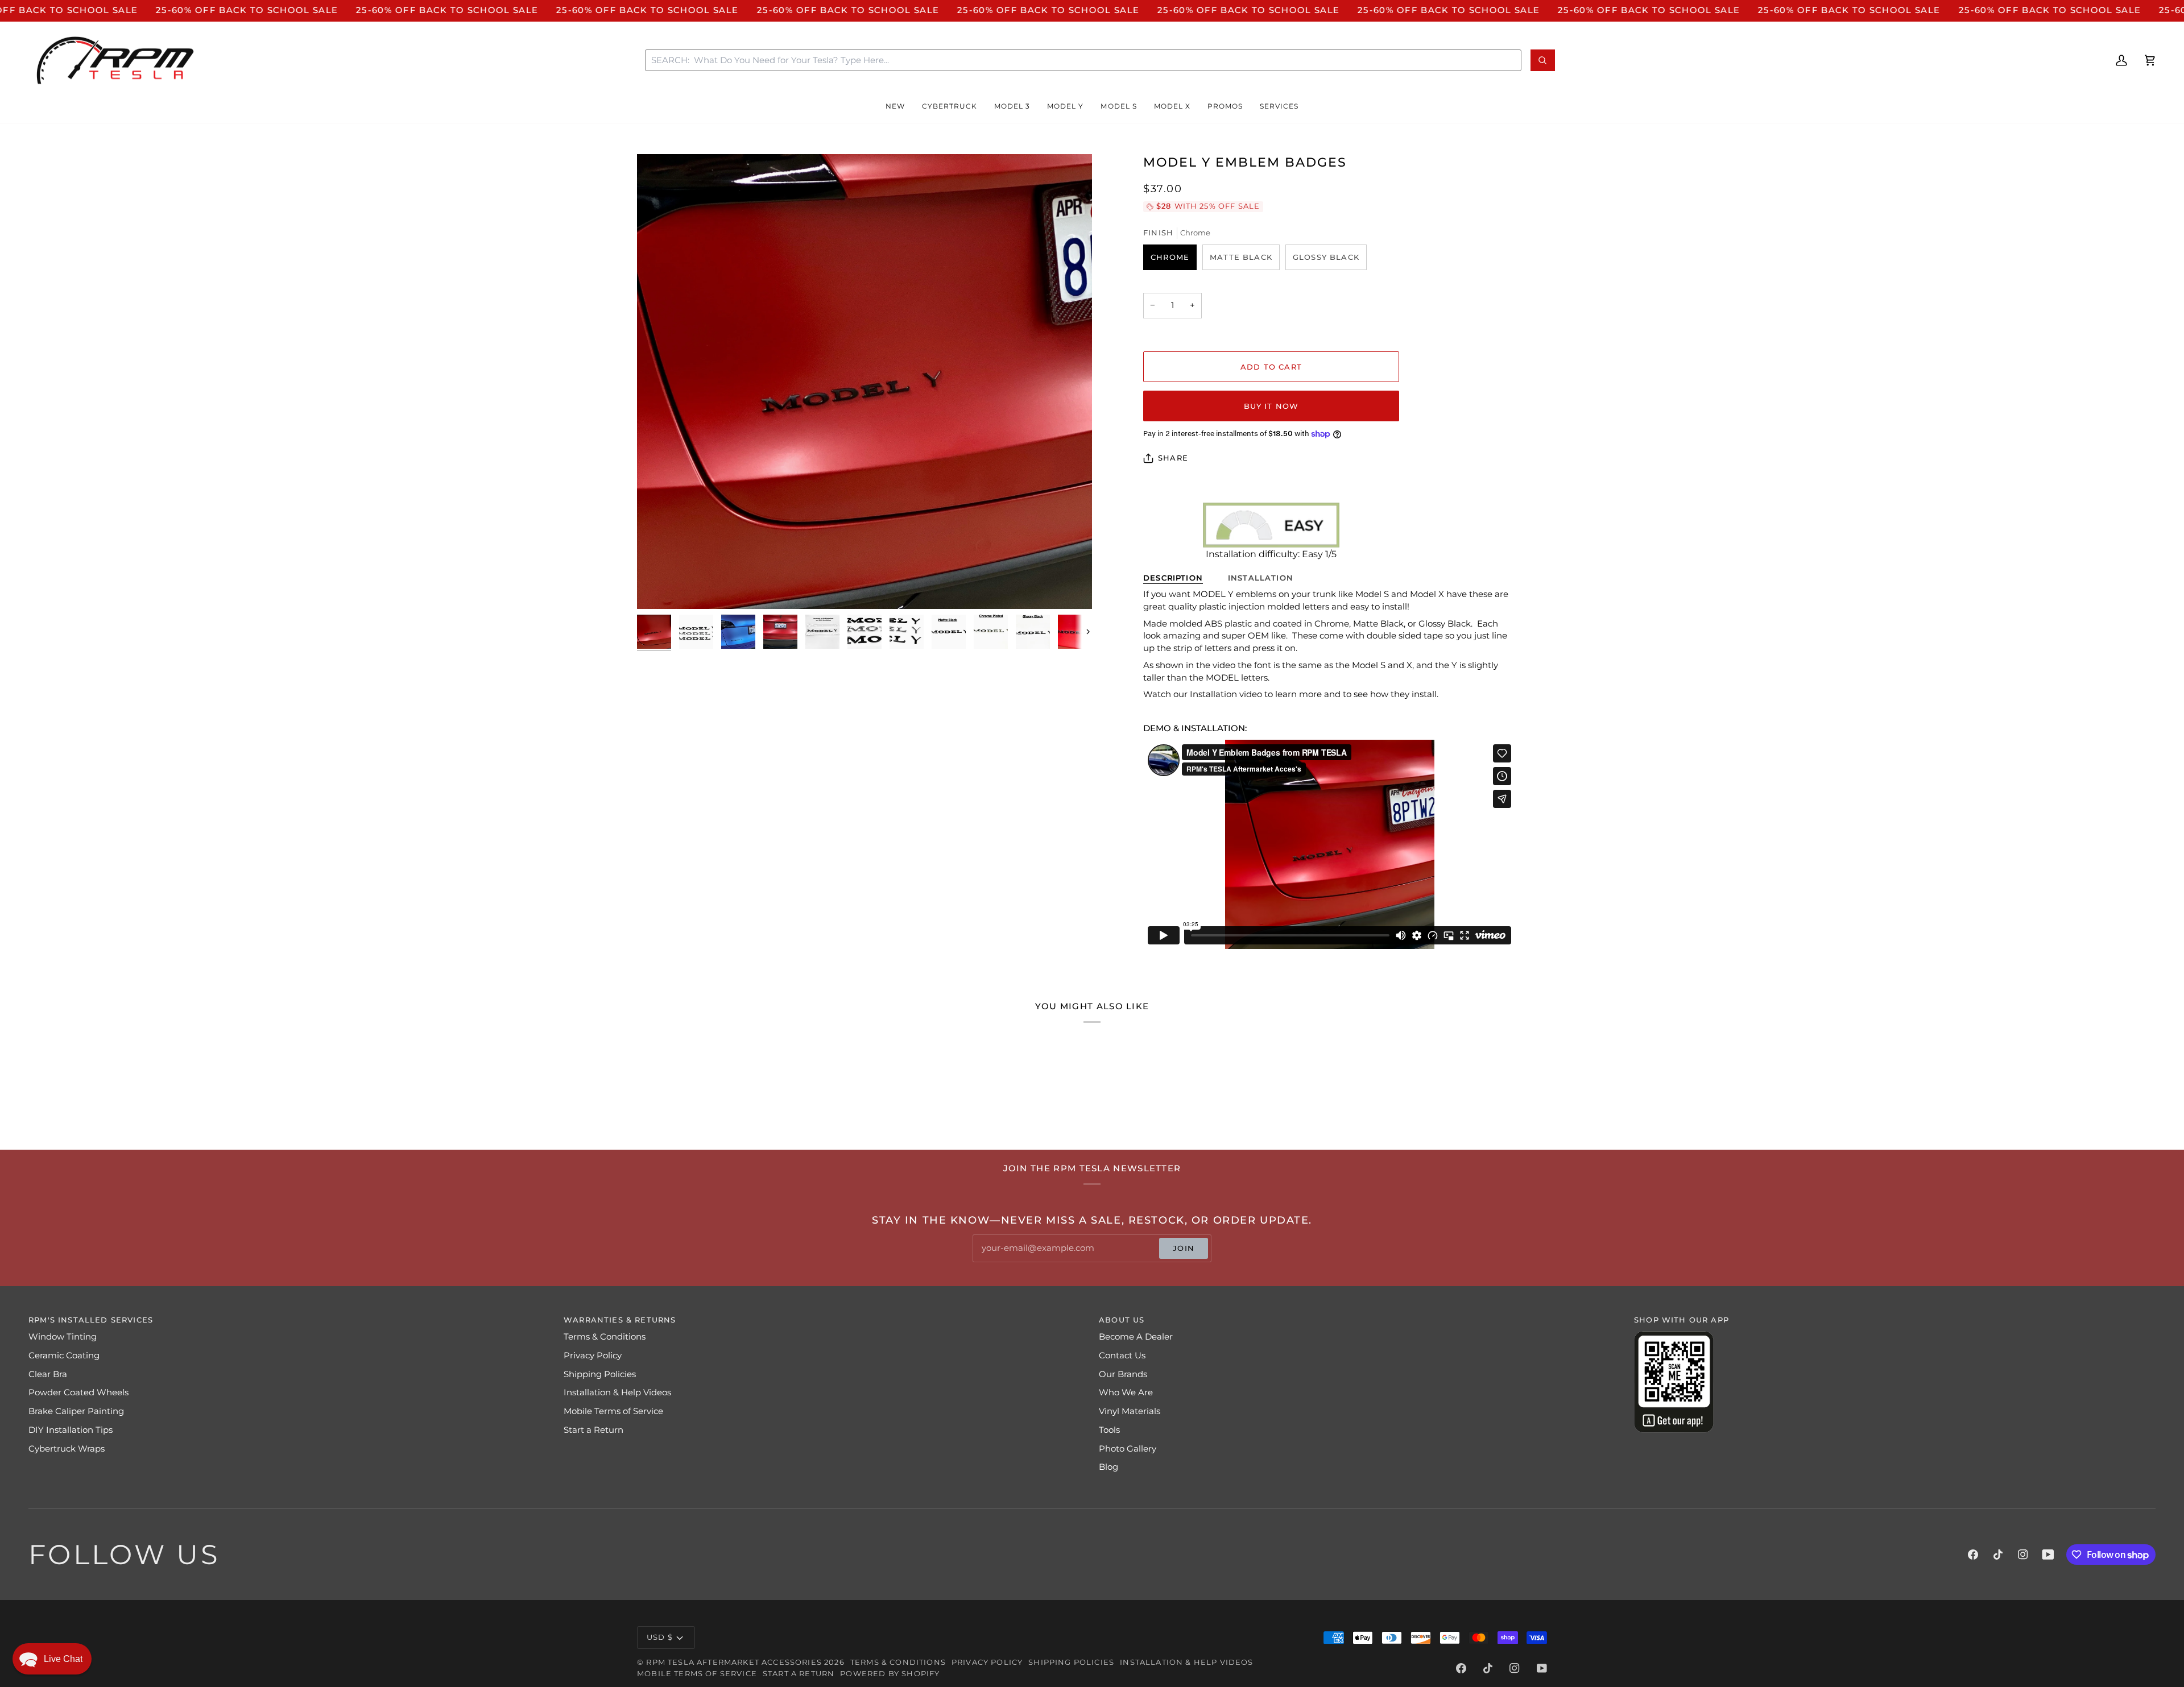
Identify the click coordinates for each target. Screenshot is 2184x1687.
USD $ (660, 1637)
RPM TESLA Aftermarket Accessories (734, 1662)
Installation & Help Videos (617, 1392)
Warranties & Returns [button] (620, 1320)
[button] (895, 107)
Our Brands (1123, 1374)
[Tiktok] (1998, 1555)
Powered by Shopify (890, 1673)
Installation (1261, 578)
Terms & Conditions (605, 1337)
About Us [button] (1122, 1320)
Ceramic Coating (64, 1356)
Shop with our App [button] (1682, 1320)
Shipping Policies (600, 1374)
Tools (1109, 1430)
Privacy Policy (593, 1356)
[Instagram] (2023, 1555)
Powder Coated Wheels (78, 1392)
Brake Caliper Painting (76, 1411)
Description (1173, 578)
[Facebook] (1973, 1555)
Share (1173, 458)
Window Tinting (63, 1337)
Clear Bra (48, 1374)
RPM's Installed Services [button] (91, 1320)
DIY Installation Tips (71, 1430)
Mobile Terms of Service (613, 1411)
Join (1184, 1248)
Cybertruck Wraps (67, 1449)
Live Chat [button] (63, 1659)
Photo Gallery (1128, 1449)
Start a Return (593, 1430)
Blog (1108, 1467)
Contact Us (1122, 1356)
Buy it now (1271, 406)
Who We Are (1126, 1392)
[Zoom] (864, 382)
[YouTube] (2048, 1555)
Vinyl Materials (1130, 1411)
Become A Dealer (1136, 1337)
